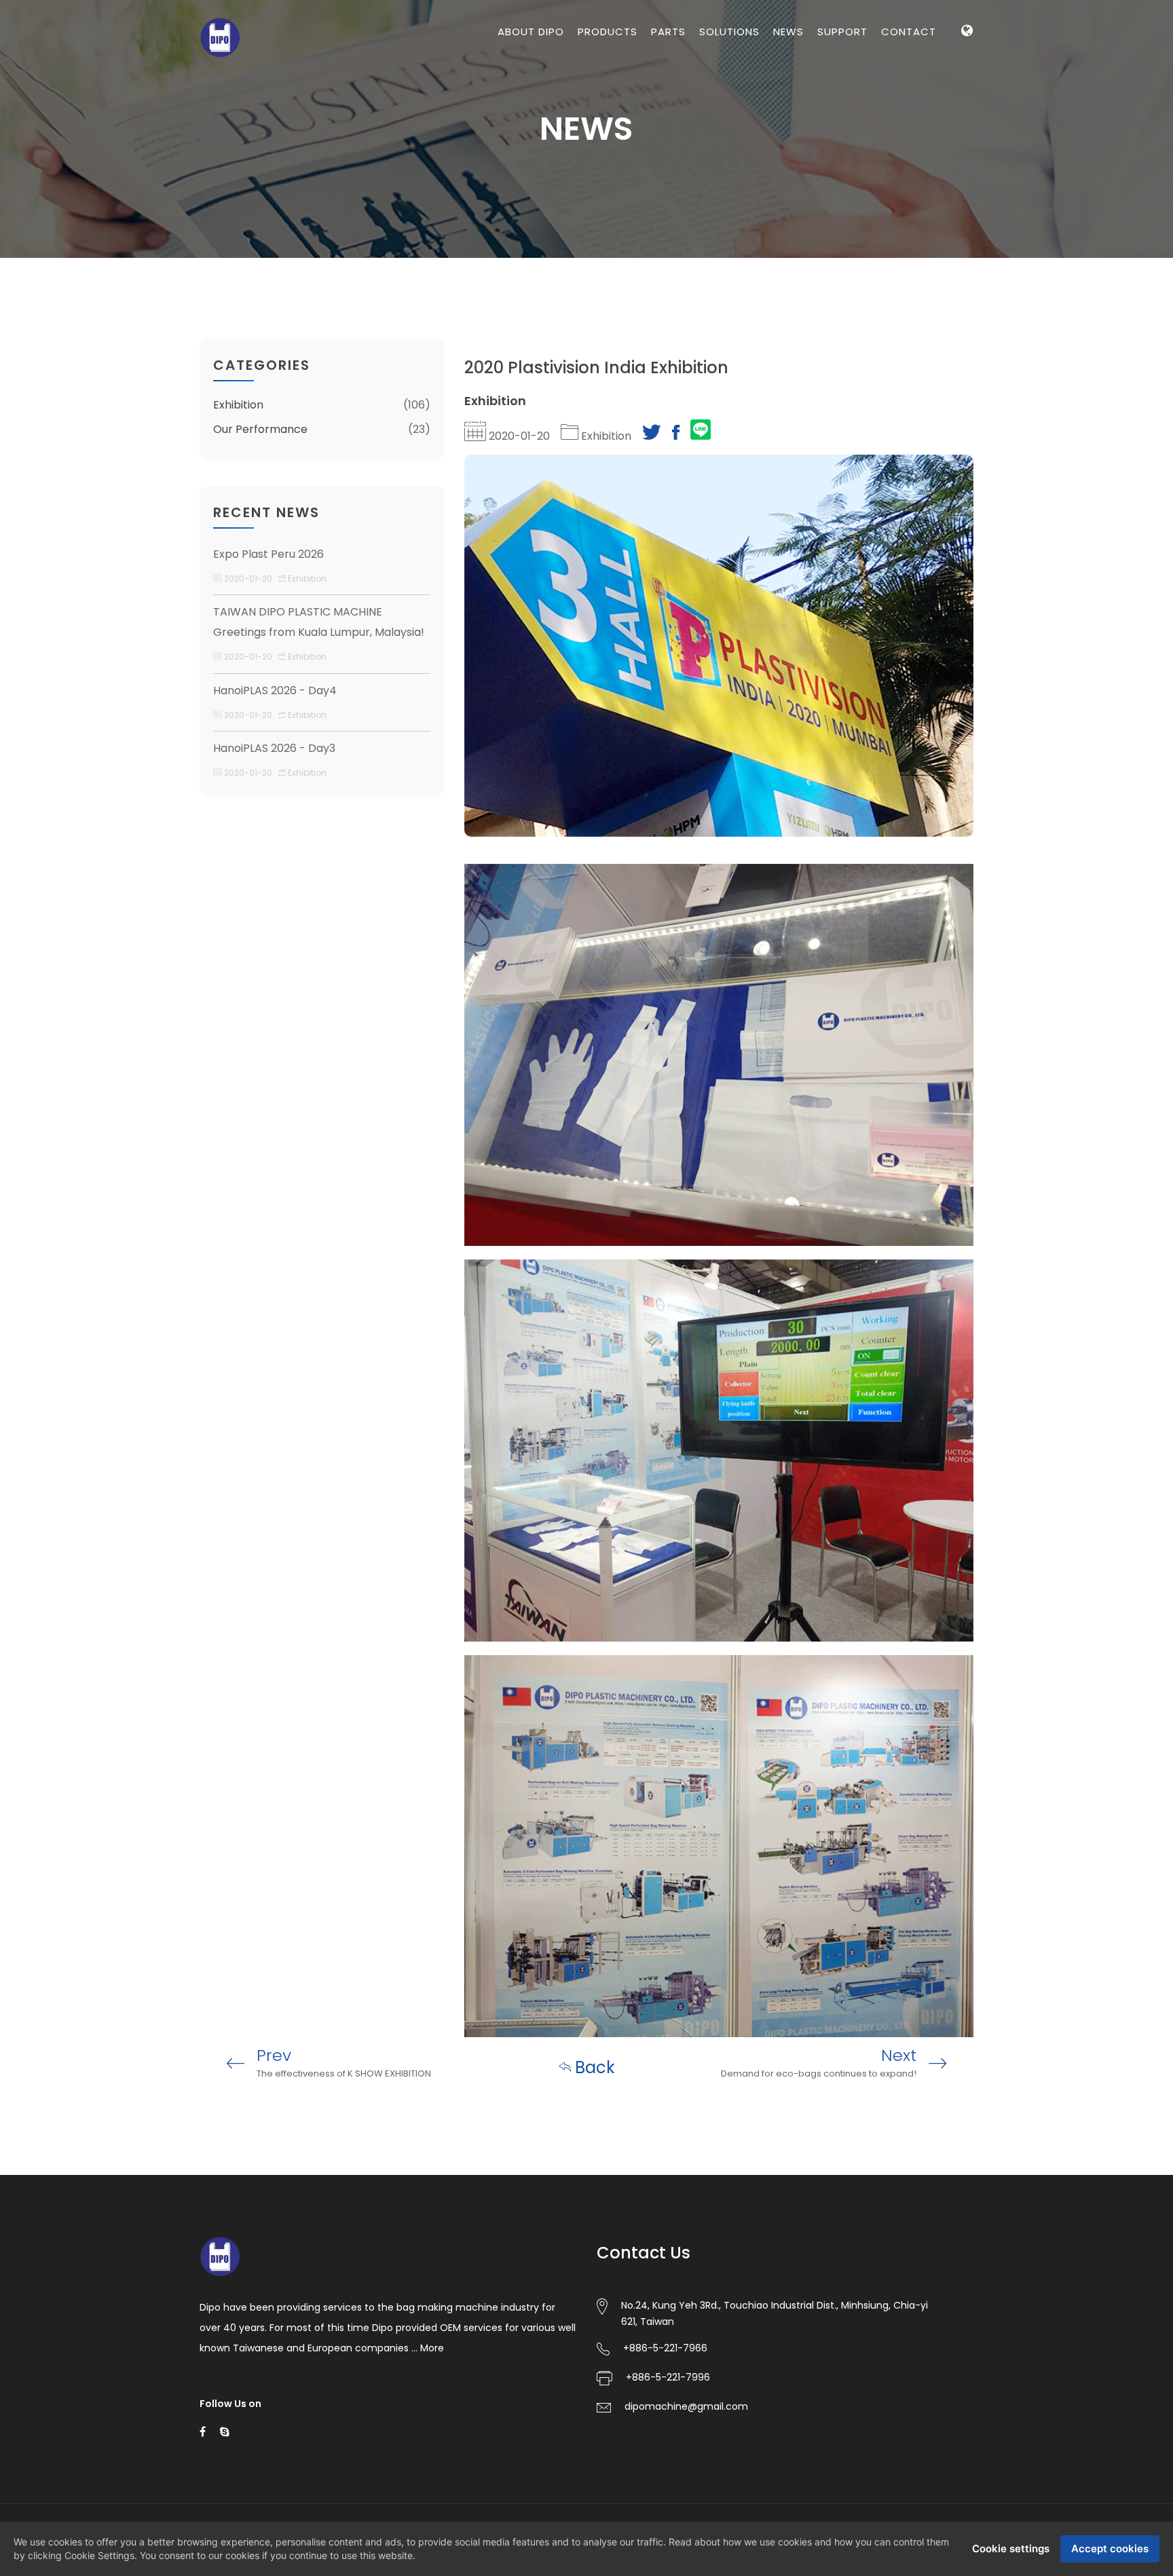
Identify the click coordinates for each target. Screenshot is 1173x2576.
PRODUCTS (608, 32)
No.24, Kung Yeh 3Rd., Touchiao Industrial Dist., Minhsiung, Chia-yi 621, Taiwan (775, 2313)
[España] (967, 98)
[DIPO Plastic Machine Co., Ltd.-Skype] (225, 2431)
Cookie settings (1011, 2549)
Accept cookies (1110, 2549)
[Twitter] (652, 436)
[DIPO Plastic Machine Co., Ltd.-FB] (203, 2431)
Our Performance (260, 429)
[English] (967, 69)
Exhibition (238, 405)
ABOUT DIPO (531, 32)
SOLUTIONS (729, 32)
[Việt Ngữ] (967, 156)
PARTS (668, 32)
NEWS (788, 32)
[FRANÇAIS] (967, 127)
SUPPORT (842, 32)
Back (593, 2067)
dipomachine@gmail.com (686, 2406)
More (432, 2348)
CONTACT (909, 32)
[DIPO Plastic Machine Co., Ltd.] (220, 36)
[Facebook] (676, 436)
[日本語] (967, 186)
